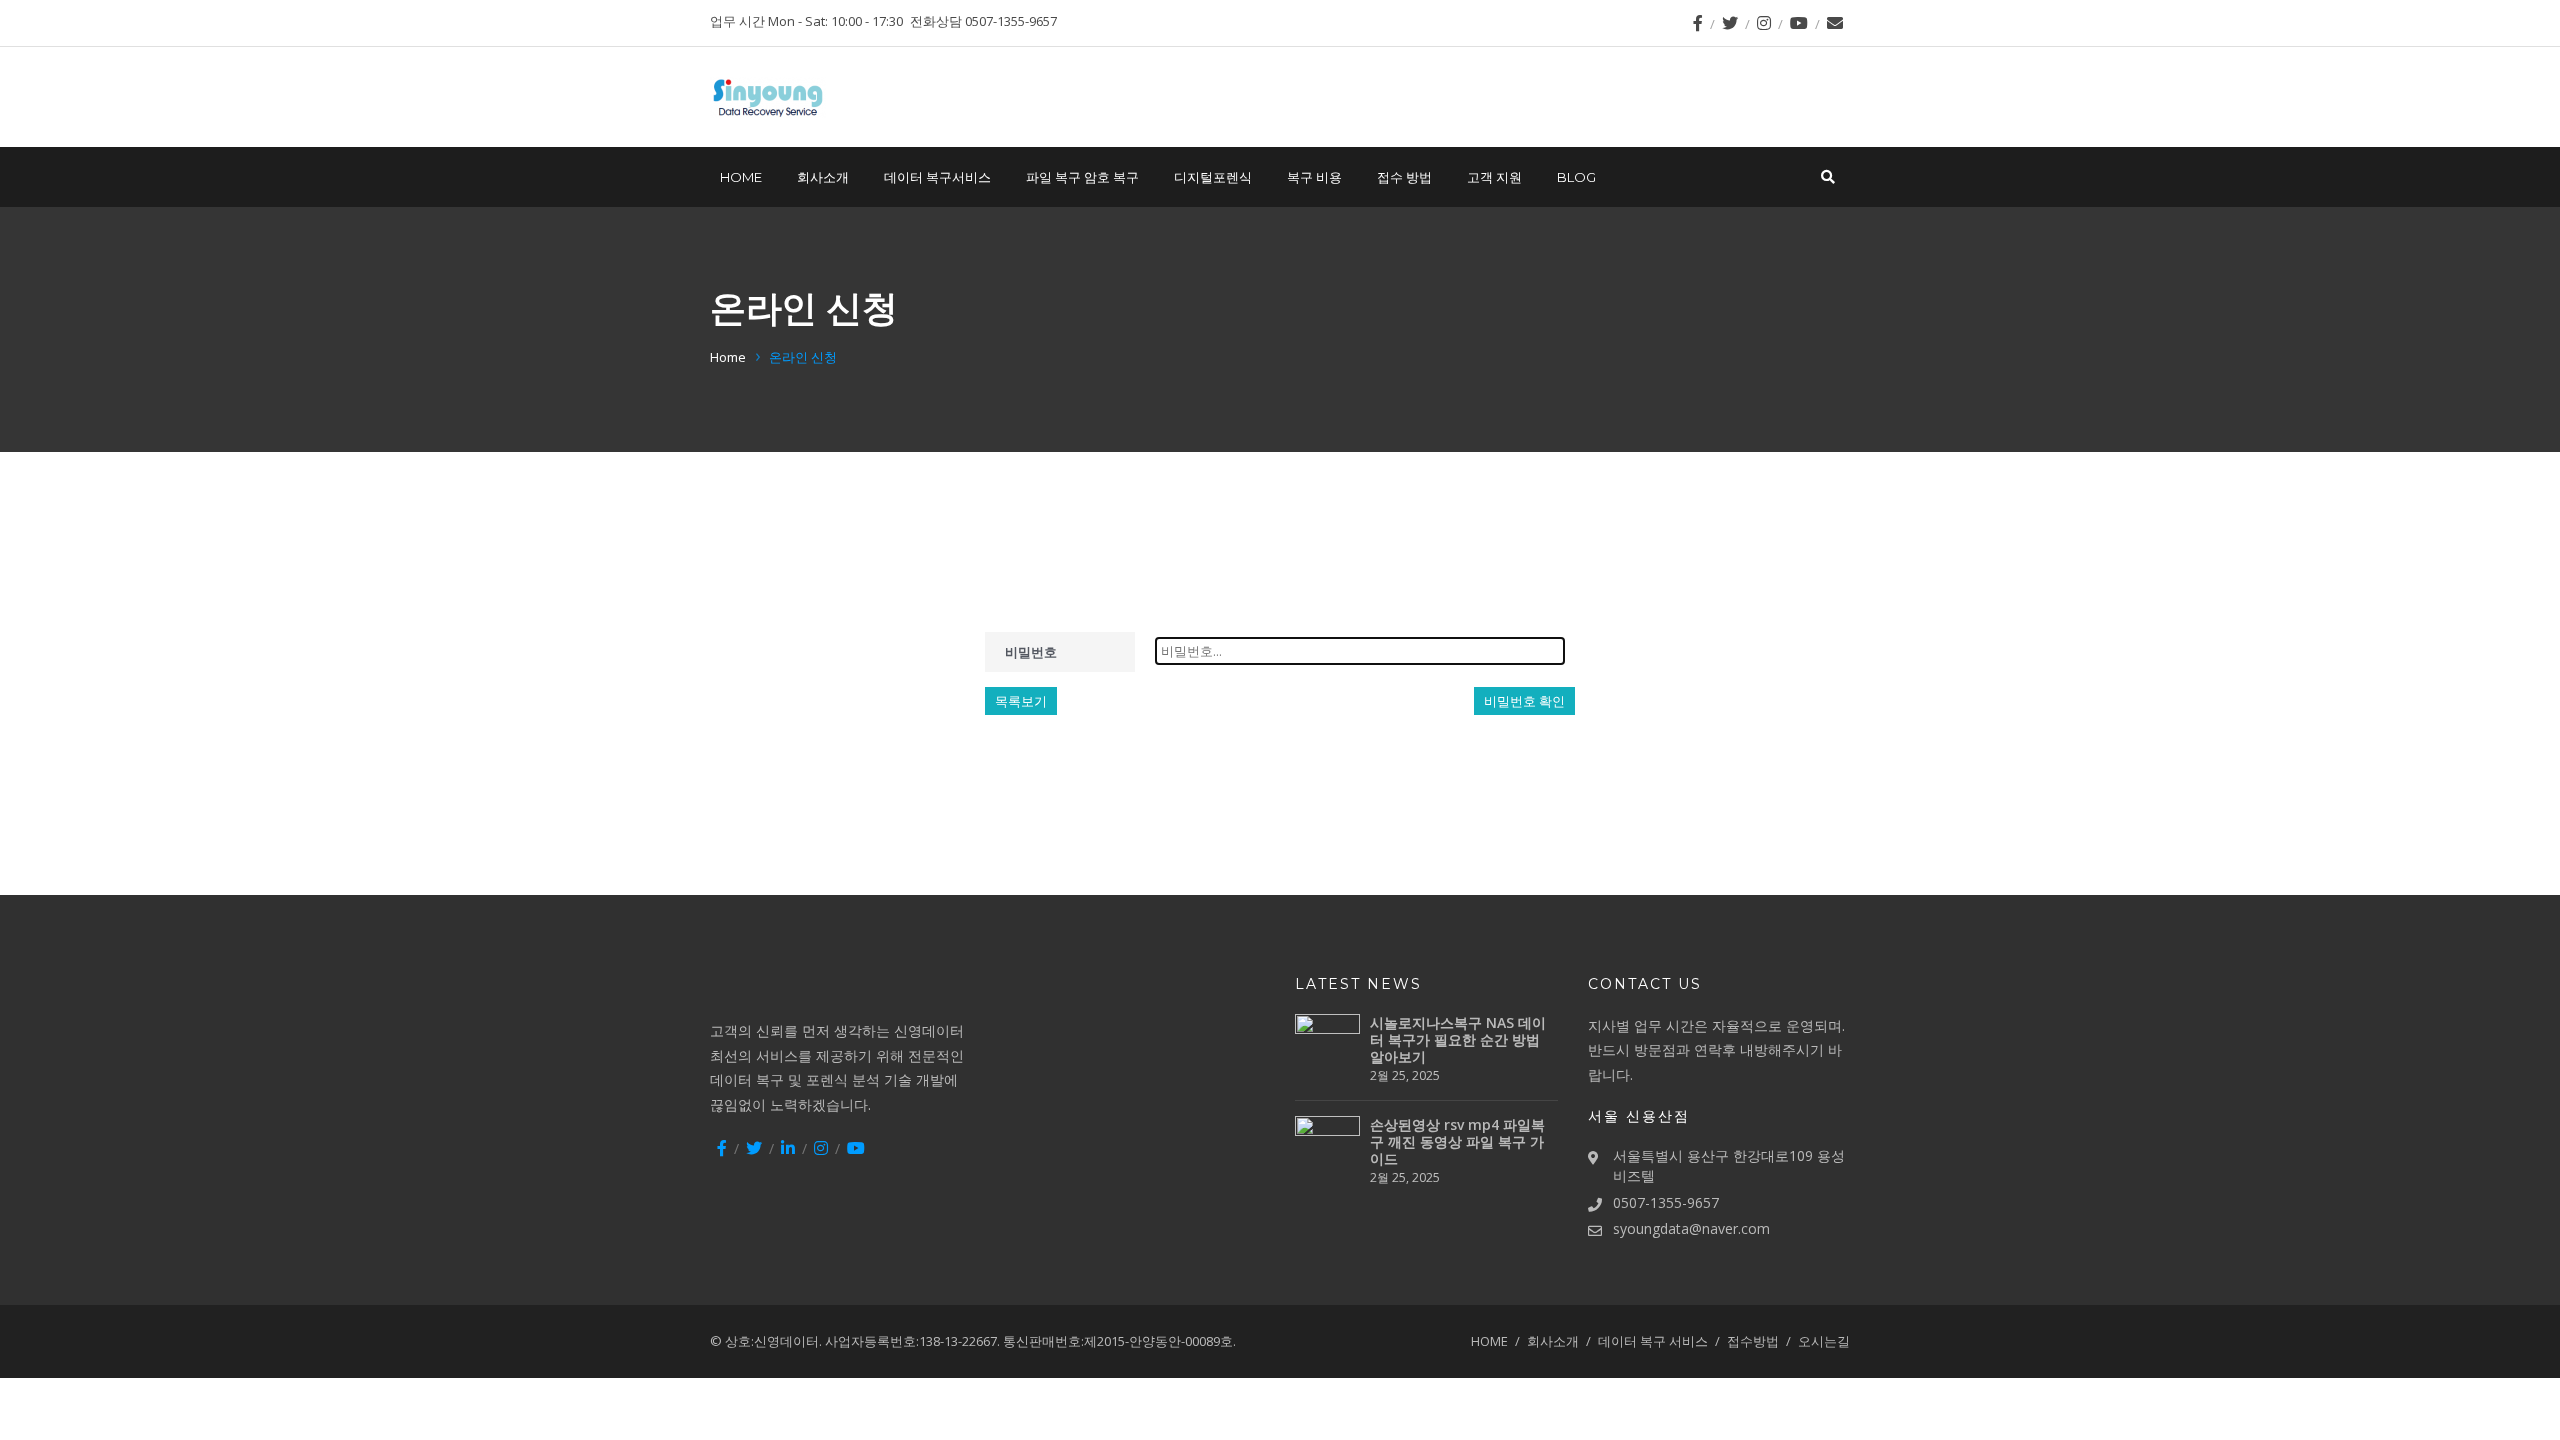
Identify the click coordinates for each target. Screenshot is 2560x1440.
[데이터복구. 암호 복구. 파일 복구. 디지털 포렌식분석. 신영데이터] (768, 97)
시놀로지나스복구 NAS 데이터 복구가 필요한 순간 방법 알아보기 (1458, 1039)
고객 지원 (1494, 177)
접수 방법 (1404, 177)
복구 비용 (1314, 177)
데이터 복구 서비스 (1653, 1341)
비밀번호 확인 (1524, 701)
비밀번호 (1031, 652)
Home (728, 357)
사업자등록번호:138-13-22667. (912, 1341)
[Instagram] (1764, 23)
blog (1576, 177)
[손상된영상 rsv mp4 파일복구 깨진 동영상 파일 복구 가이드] (1327, 1148)
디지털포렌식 (1213, 177)
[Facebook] (1698, 23)
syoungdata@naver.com (1691, 1228)
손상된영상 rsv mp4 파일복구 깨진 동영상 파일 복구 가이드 (1457, 1141)
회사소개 (823, 177)
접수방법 (1753, 1341)
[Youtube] (1799, 23)
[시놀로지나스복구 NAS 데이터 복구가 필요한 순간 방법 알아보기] (1327, 1046)
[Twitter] (1730, 23)
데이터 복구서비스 (937, 177)
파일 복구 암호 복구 (1082, 177)
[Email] (1835, 23)
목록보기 (1021, 701)
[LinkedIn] (788, 1148)
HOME (741, 177)
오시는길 (1824, 1341)
